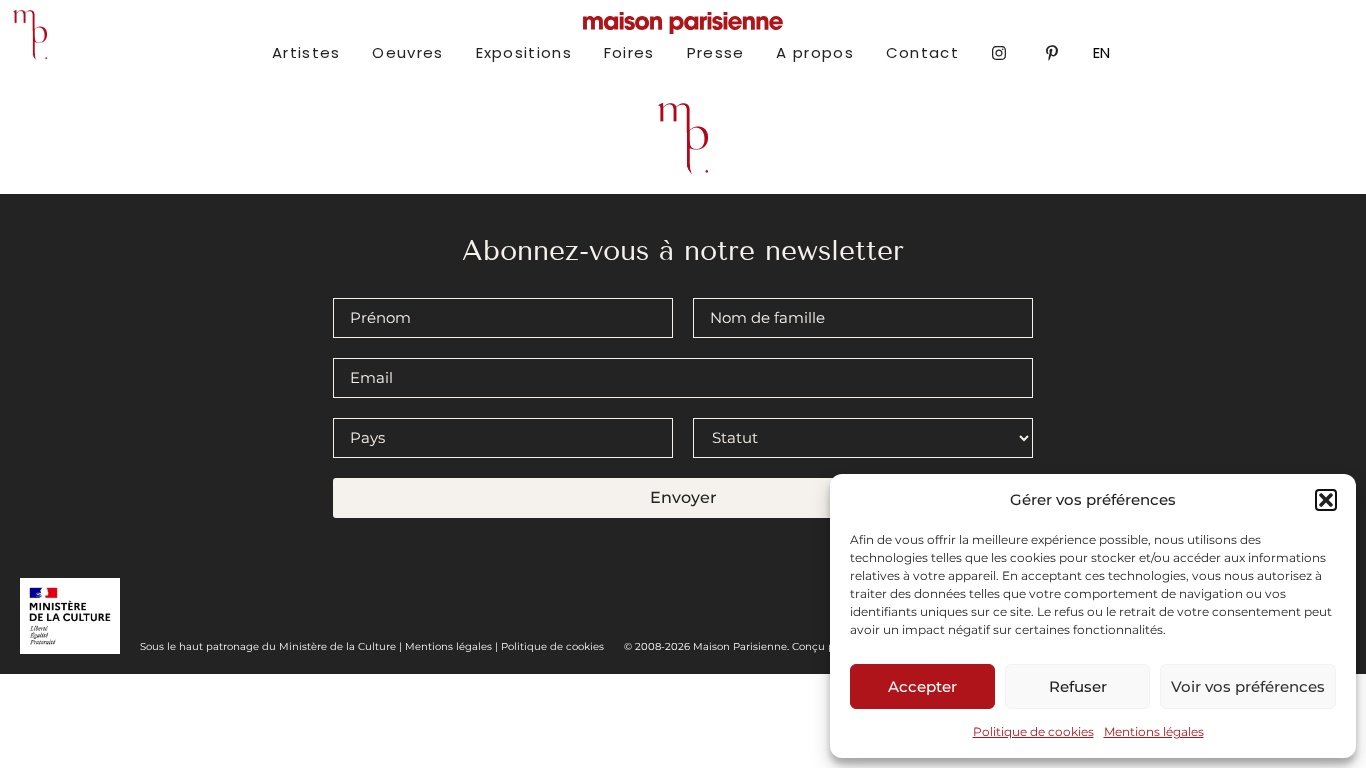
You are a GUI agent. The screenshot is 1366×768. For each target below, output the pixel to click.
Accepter (922, 686)
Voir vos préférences (1248, 686)
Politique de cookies (1033, 731)
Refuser (1078, 686)
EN (1101, 52)
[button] (1326, 500)
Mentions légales (1154, 731)
